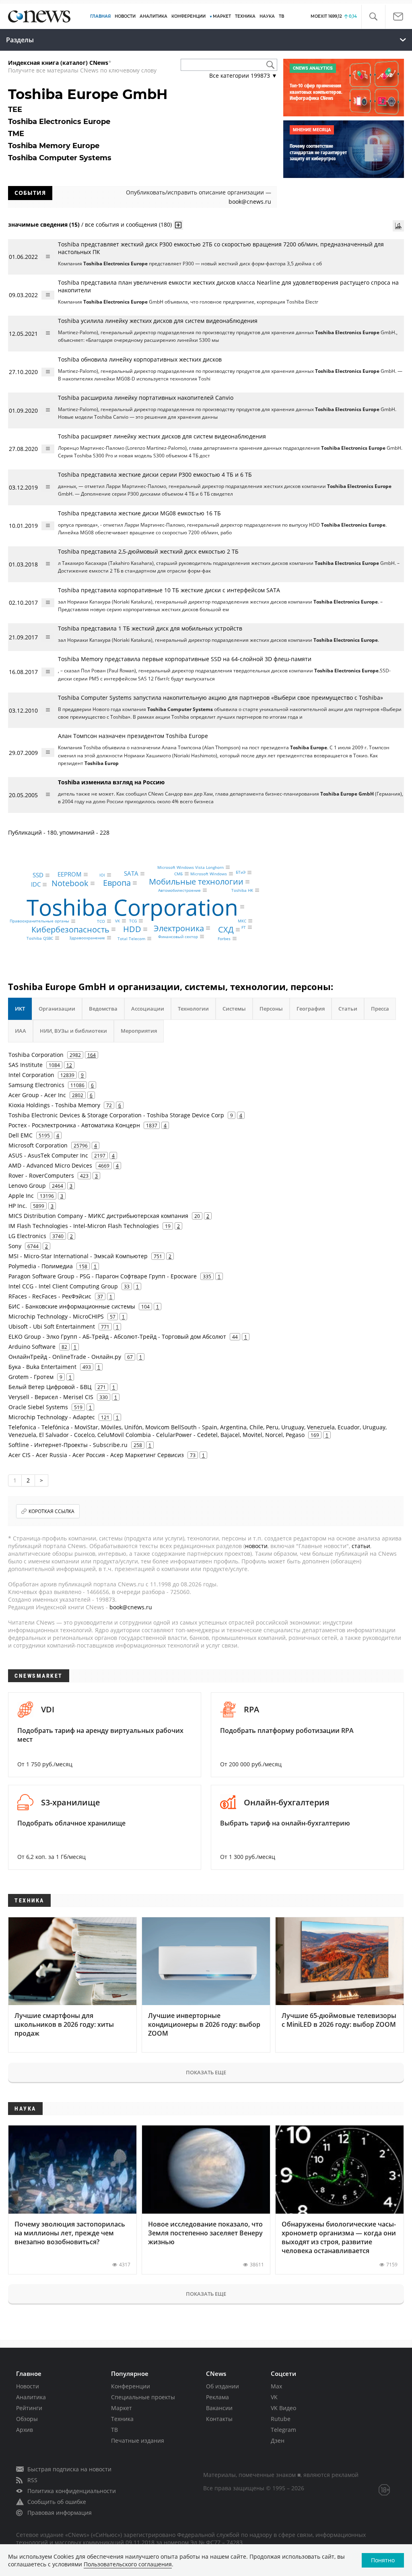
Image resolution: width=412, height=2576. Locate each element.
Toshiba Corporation (132, 907)
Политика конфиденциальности (72, 2491)
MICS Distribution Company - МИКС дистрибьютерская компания (98, 1216)
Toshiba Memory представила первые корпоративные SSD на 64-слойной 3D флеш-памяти (185, 659)
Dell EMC (21, 1135)
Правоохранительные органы (39, 921)
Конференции (131, 2386)
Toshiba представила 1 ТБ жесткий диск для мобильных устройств (150, 628)
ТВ (281, 16)
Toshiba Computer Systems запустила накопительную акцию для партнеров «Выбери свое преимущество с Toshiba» (220, 698)
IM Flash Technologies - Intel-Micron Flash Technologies (84, 1226)
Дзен (278, 2441)
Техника (122, 2419)
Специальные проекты (143, 2397)
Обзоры (27, 2419)
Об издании (222, 2386)
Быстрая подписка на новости (69, 2469)
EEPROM (70, 874)
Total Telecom (131, 939)
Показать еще (206, 2072)
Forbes (224, 939)
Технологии (193, 1009)
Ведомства (103, 1009)
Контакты (219, 2419)
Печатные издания (138, 2441)
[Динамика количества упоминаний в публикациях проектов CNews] (398, 226)
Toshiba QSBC (40, 938)
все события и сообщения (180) (128, 224)
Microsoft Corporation (38, 1145)
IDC (36, 884)
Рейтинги (29, 2408)
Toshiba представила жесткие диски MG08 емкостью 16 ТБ (139, 513)
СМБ (178, 874)
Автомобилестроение (179, 890)
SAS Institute (26, 1065)
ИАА (21, 1031)
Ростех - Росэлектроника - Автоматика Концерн (74, 1125)
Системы (234, 1009)
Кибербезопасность (70, 929)
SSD (38, 875)
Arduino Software (32, 1347)
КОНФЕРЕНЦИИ (188, 16)
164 (92, 1055)
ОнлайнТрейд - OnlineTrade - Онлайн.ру (65, 1357)
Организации (57, 1009)
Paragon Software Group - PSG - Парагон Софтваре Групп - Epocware (103, 1276)
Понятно (383, 2560)
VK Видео (283, 2408)
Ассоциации (148, 1009)
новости (256, 1546)
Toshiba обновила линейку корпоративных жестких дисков (140, 359)
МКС (242, 921)
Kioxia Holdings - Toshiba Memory (54, 1105)
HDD (132, 929)
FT (244, 927)
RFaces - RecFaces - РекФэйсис (50, 1296)
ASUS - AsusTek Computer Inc (48, 1155)
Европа (117, 883)
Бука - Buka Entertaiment (42, 1367)
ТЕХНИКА (245, 16)
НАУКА (267, 16)
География (311, 1009)
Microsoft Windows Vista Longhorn (191, 867)
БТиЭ (241, 872)
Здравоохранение (87, 938)
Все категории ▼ (243, 75)
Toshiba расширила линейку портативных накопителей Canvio (146, 398)
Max (276, 2386)
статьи (361, 1546)
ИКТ (20, 1009)
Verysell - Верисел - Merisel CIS (51, 1397)
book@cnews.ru (250, 202)
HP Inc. (18, 1206)
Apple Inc (21, 1196)
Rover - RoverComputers (41, 1175)
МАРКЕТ (222, 16)
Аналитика (153, 16)
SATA (131, 874)
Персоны (271, 1009)
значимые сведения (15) (44, 224)
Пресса (380, 1009)
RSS (32, 2480)
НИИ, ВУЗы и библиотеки (73, 1031)
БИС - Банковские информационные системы (72, 1306)
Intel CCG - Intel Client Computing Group (63, 1286)
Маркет (122, 2408)
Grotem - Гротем (31, 1377)
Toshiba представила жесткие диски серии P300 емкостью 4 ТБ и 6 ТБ (155, 474)
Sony (15, 1246)
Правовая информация (60, 2513)
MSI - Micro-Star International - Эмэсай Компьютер (78, 1256)
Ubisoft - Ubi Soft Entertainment (52, 1326)
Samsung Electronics (36, 1085)
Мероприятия (139, 1031)
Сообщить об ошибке (57, 2502)
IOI (102, 875)
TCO (101, 921)
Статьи (348, 1009)
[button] (373, 17)
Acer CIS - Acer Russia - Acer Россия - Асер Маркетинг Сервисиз (96, 1455)
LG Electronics (27, 1236)
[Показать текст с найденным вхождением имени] (178, 225)
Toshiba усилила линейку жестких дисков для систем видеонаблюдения (158, 321)
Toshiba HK (242, 890)
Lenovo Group (27, 1186)
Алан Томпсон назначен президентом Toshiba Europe (133, 736)
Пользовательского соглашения (128, 2564)
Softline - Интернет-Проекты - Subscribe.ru (68, 1445)
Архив (25, 2430)
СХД (226, 929)
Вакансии (219, 2408)
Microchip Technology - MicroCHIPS (56, 1316)
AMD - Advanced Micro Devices (50, 1165)
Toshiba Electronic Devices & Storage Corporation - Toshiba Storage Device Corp (116, 1115)
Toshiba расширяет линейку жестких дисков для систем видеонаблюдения (162, 436)
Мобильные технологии (196, 882)
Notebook (70, 883)
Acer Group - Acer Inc (37, 1095)
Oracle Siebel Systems (38, 1407)
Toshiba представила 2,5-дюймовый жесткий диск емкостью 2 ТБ (148, 551)
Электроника (179, 928)
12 (69, 1065)
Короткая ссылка (51, 1511)
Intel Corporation (31, 1075)
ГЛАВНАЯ (100, 16)
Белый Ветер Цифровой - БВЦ (50, 1387)
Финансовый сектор (178, 937)
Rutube (281, 2419)
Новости (28, 2386)
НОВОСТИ (125, 16)
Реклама (217, 2397)
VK (117, 921)
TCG (133, 921)
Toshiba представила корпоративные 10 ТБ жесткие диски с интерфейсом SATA (169, 590)
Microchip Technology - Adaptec (52, 1417)
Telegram (283, 2430)
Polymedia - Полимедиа (41, 1266)
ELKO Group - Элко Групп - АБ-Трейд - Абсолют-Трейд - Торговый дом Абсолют (117, 1337)
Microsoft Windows (209, 874)
